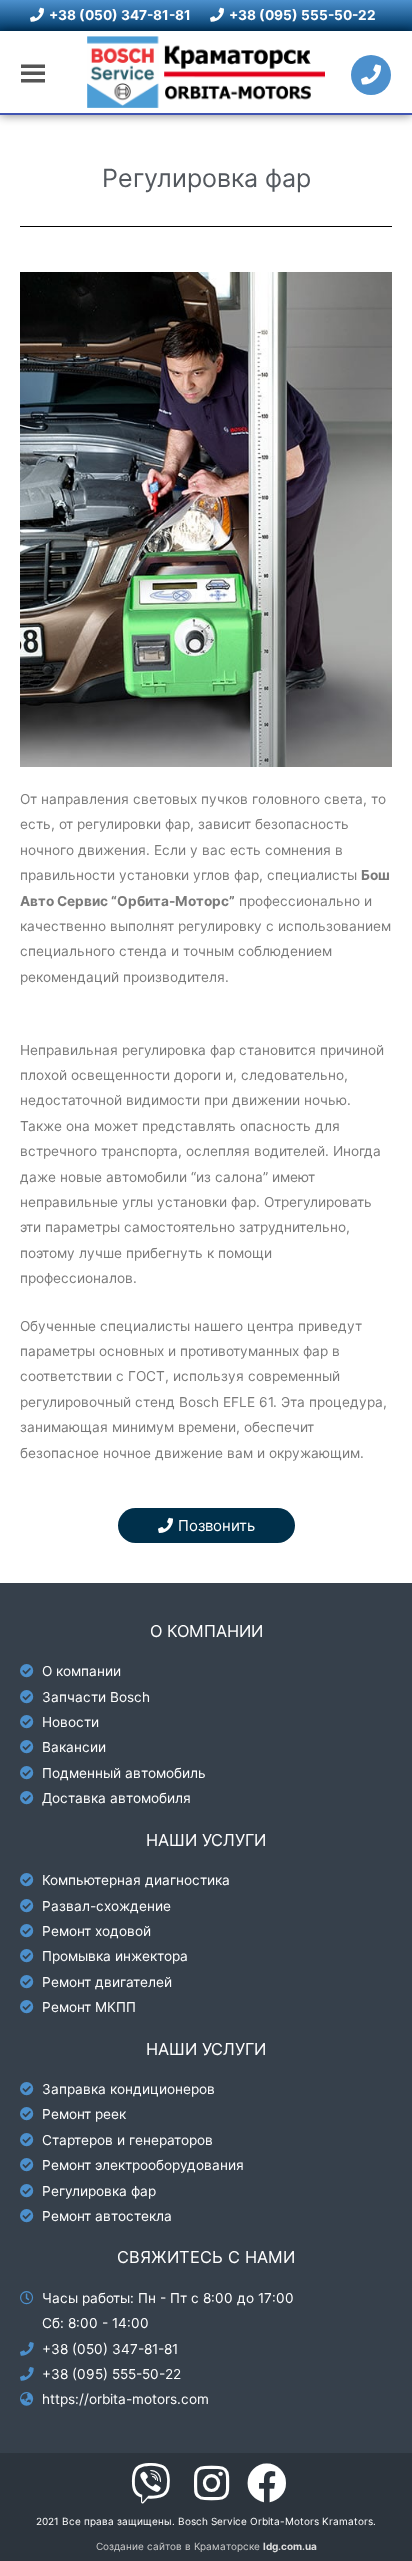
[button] (206, 1525)
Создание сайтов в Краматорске (206, 2546)
